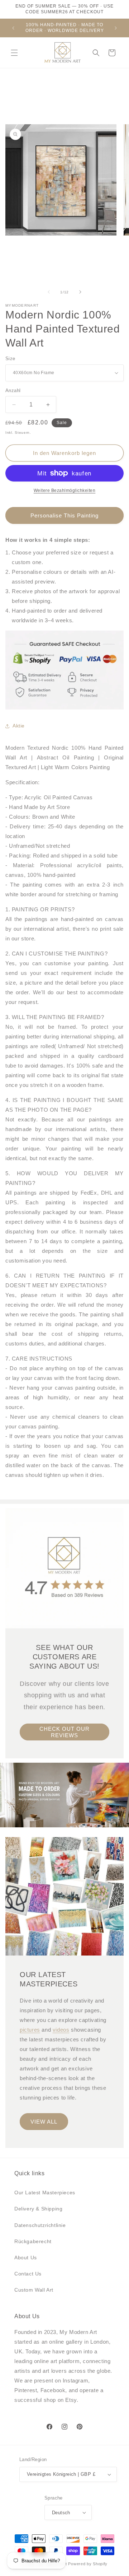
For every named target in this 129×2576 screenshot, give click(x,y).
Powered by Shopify (88, 2564)
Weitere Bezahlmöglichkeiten (65, 490)
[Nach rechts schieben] (80, 292)
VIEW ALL (44, 2122)
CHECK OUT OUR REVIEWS (64, 1732)
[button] (14, 53)
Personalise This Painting (64, 515)
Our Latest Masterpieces (45, 2193)
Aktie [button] (19, 726)
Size (10, 359)
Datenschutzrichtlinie (40, 2225)
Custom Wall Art (34, 2290)
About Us (26, 2258)
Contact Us (28, 2274)
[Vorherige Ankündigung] (13, 28)
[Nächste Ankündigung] (116, 28)
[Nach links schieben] (49, 292)
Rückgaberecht (33, 2241)
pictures (30, 2030)
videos (61, 2030)
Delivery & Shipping (38, 2209)
